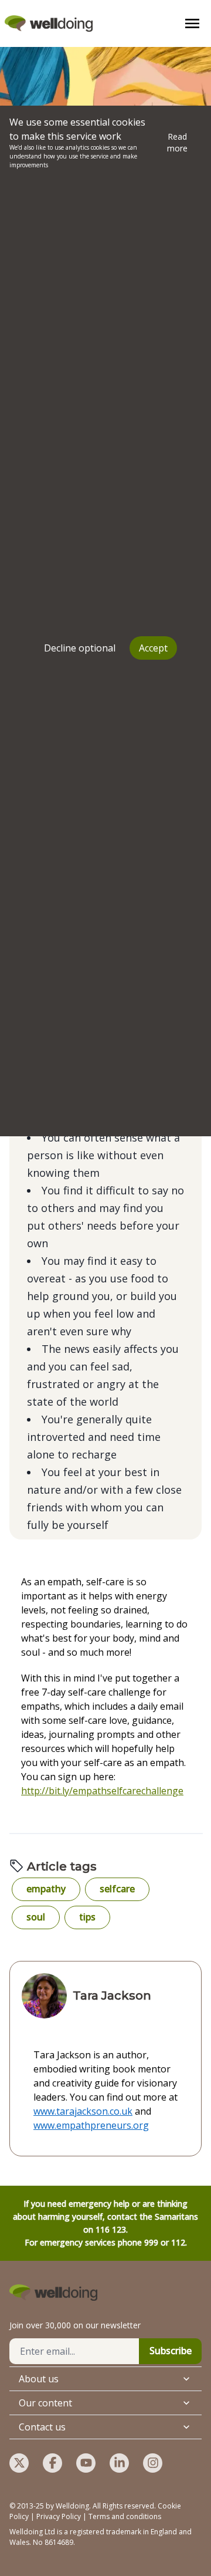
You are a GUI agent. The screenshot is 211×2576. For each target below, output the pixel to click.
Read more (177, 142)
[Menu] (192, 23)
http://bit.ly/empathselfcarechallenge (102, 1791)
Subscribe (171, 2351)
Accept (153, 648)
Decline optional (80, 648)
